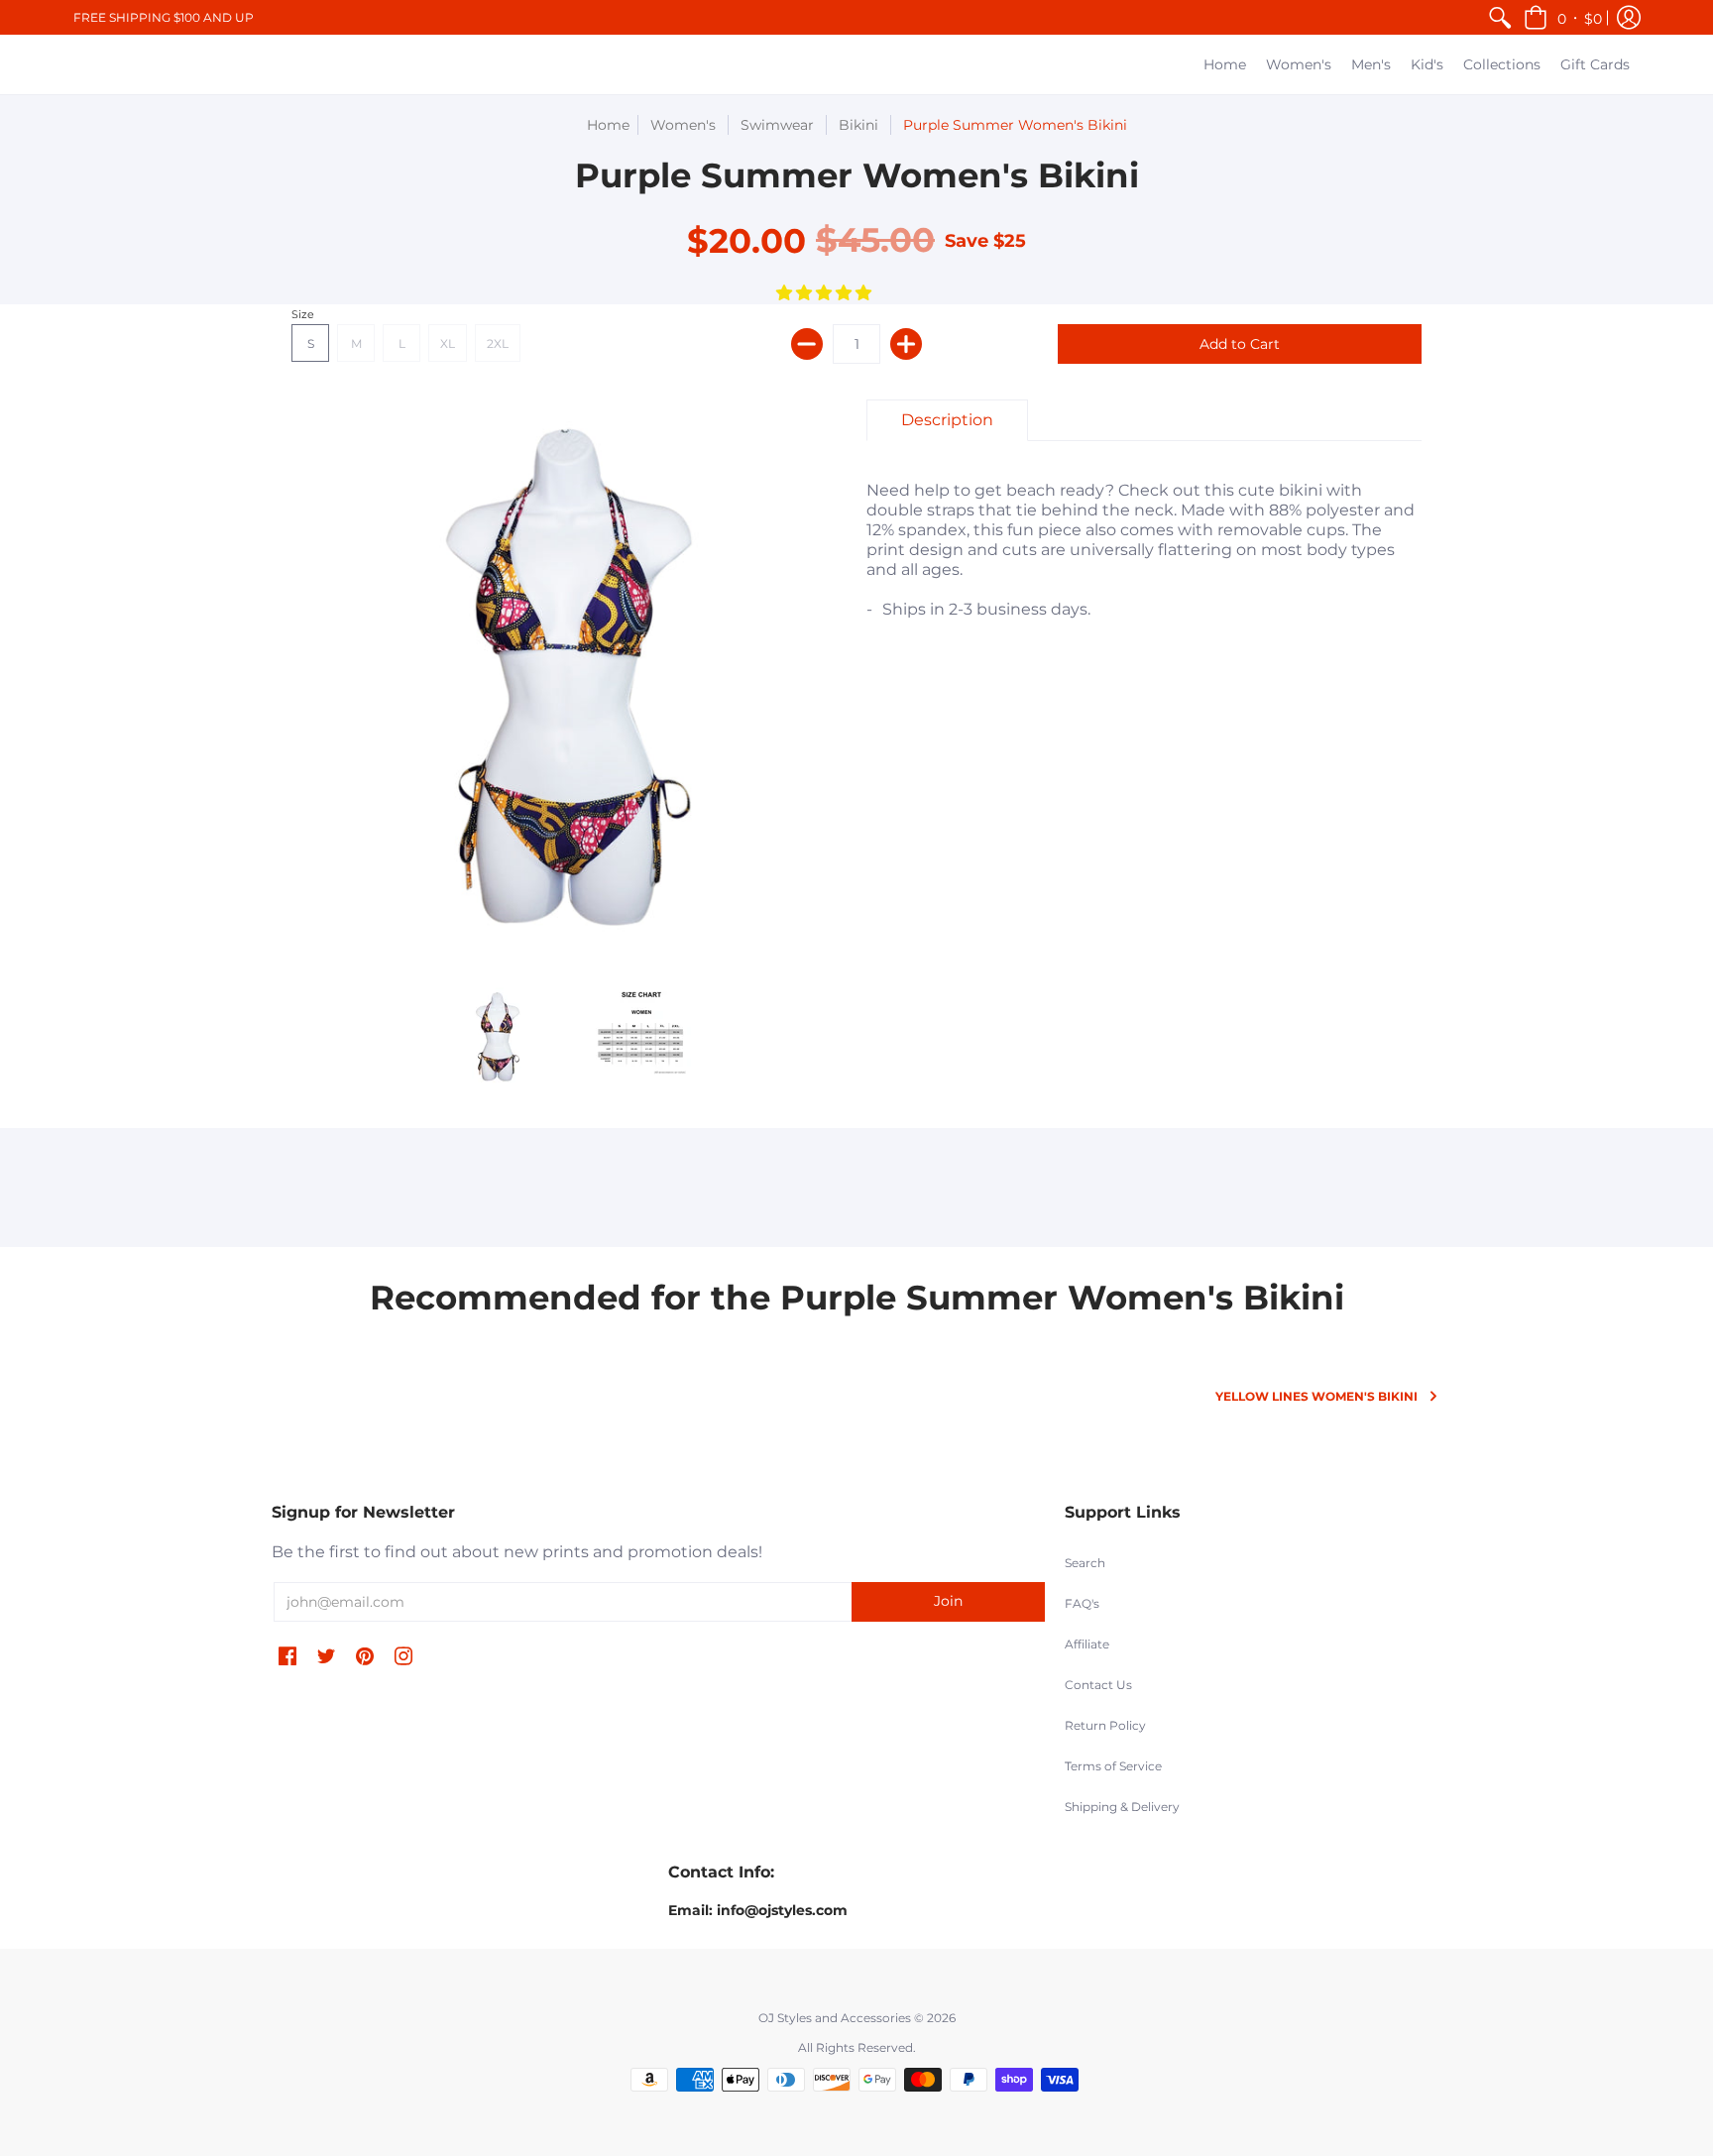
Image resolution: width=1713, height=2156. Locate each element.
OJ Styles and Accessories (835, 2018)
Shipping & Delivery (1122, 1807)
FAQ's (1082, 1603)
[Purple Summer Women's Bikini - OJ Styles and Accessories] (641, 1036)
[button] (1563, 17)
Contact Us (1098, 1685)
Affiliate (1087, 1644)
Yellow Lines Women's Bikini (1316, 1396)
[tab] (947, 420)
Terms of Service (1113, 1766)
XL (448, 343)
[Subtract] (807, 344)
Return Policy (1105, 1725)
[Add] (906, 344)
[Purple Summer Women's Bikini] (497, 1036)
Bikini (858, 125)
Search (1085, 1563)
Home (608, 125)
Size (303, 314)
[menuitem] (1500, 17)
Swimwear (777, 125)
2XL (498, 343)
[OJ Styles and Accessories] (93, 64)
